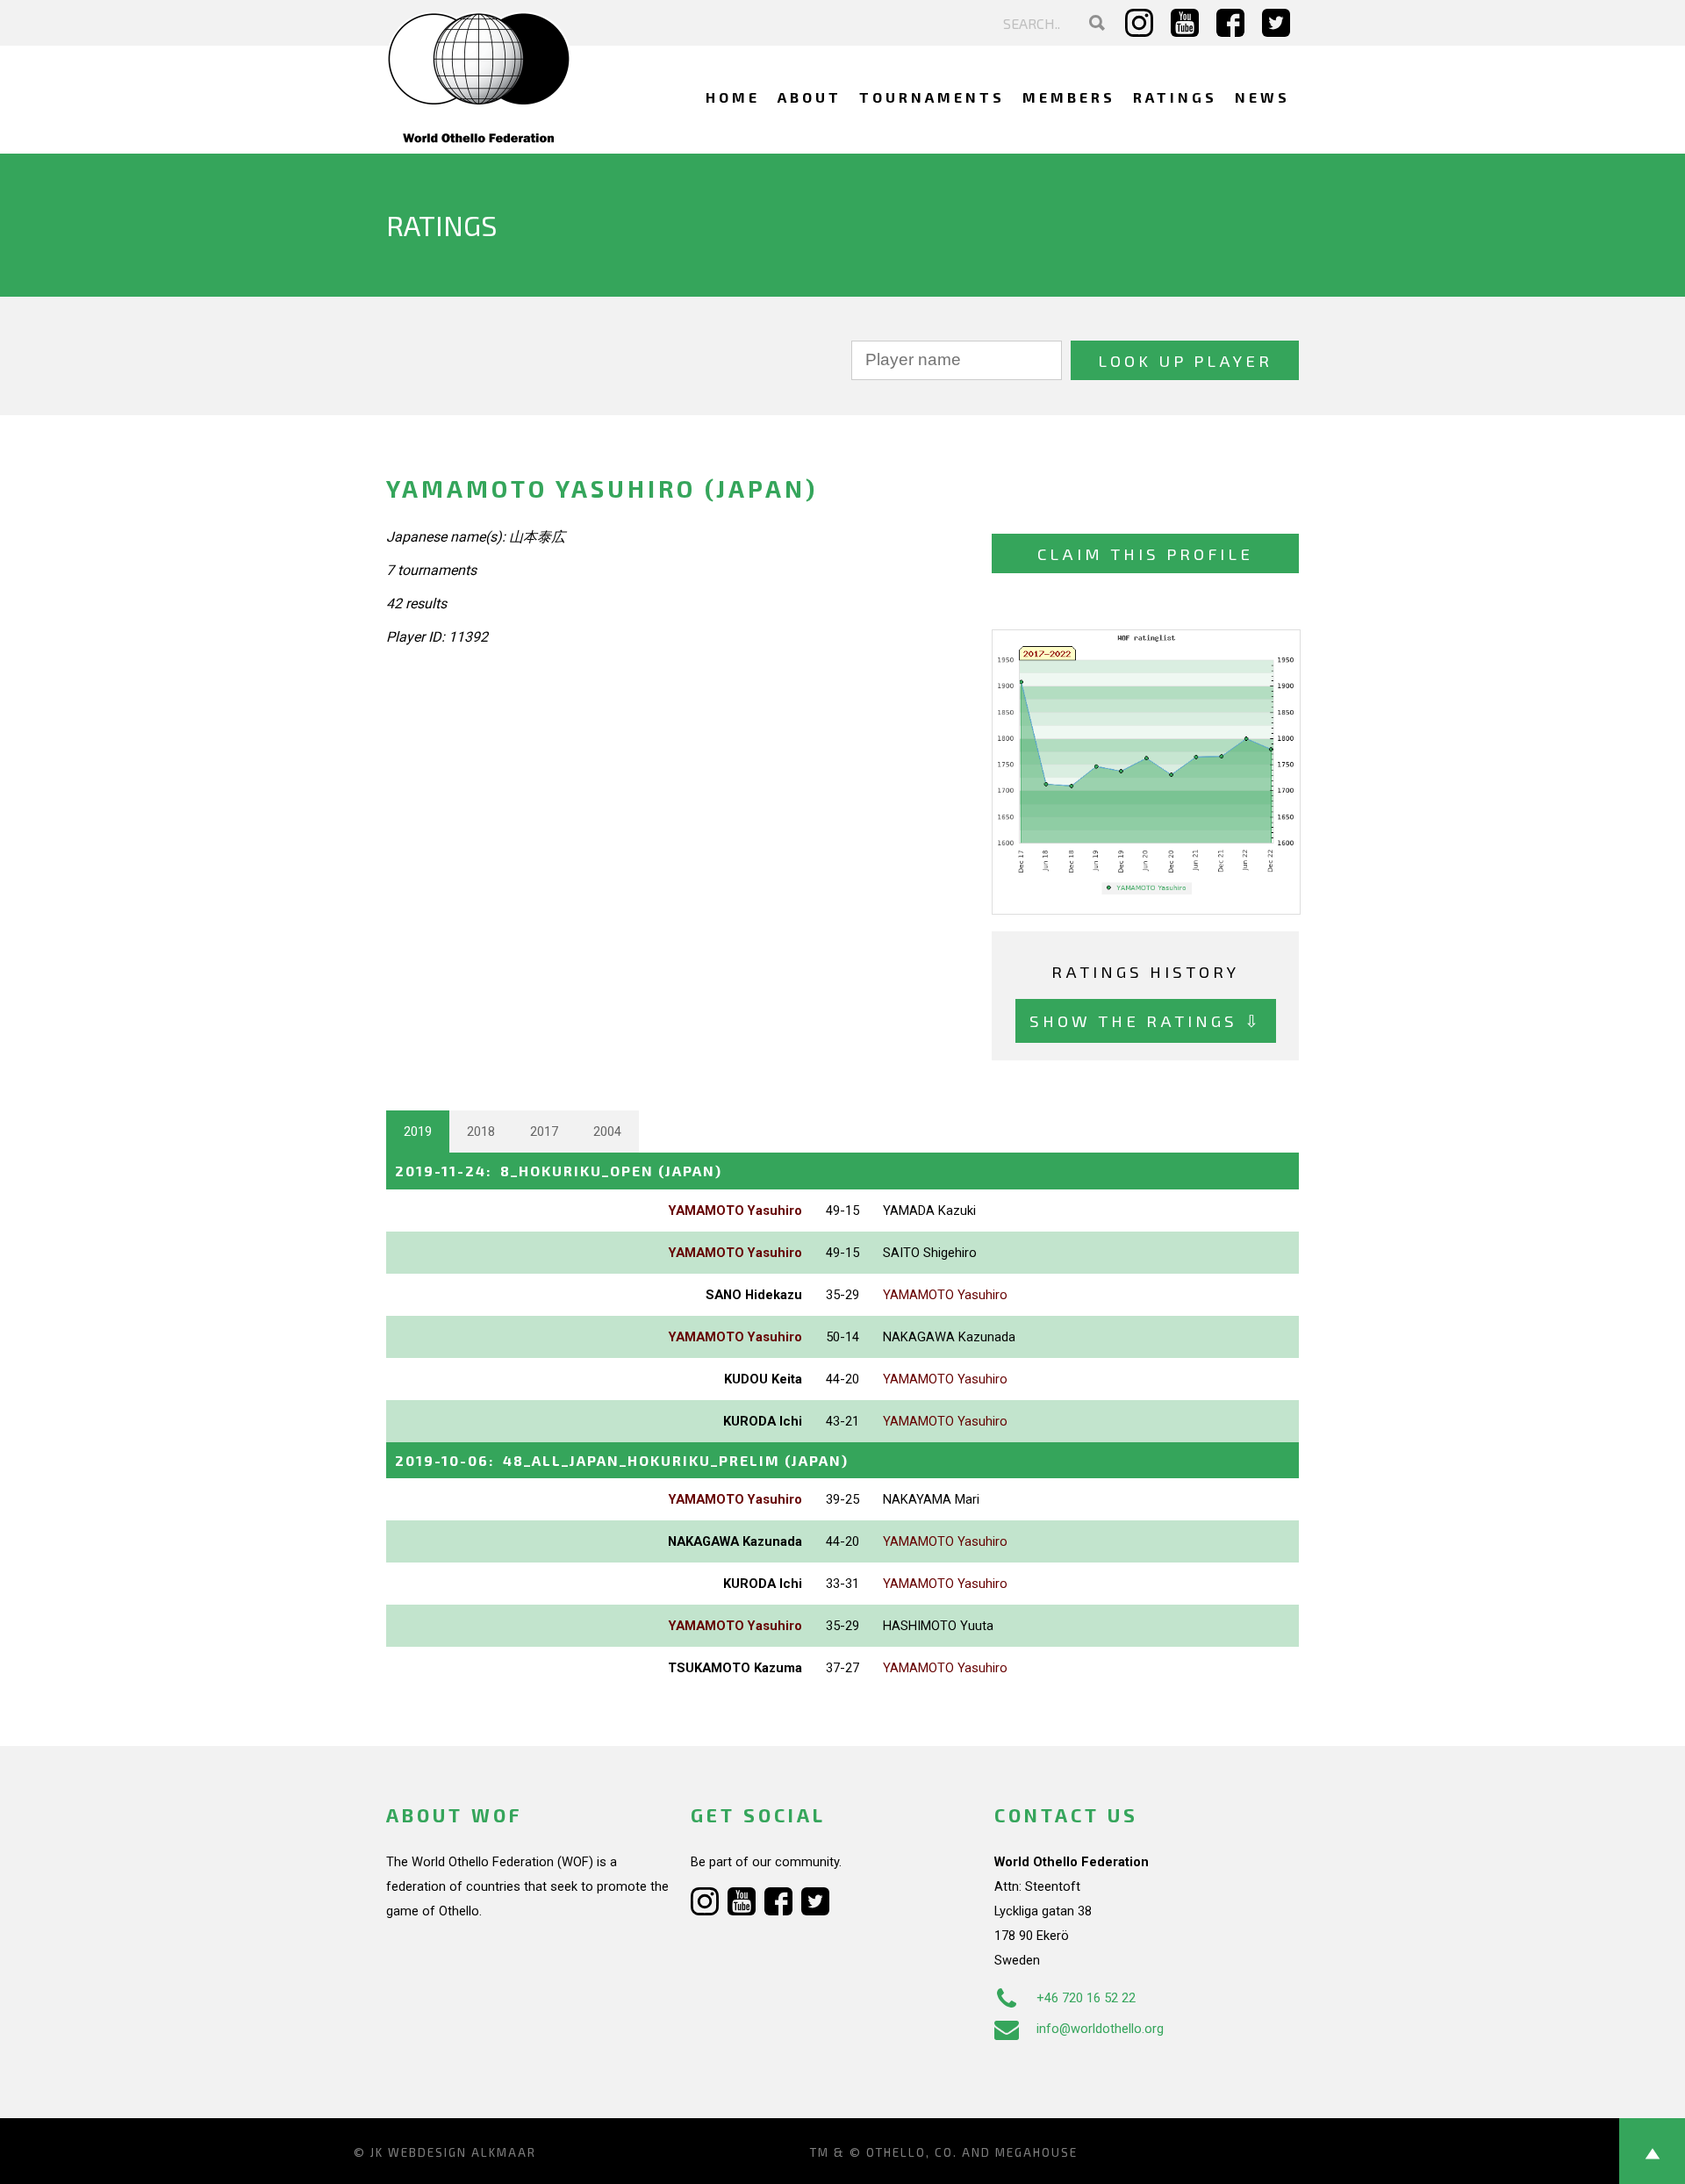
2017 (544, 1132)
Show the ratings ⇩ (1146, 1020)
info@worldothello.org (1100, 2029)
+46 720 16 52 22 (1086, 1998)
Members (1069, 97)
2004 (607, 1132)
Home (733, 97)
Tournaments (932, 97)
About (810, 97)
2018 (481, 1132)
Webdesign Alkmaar (462, 2152)
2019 (418, 1132)
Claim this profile (1145, 553)
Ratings (1175, 97)
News (1262, 97)
